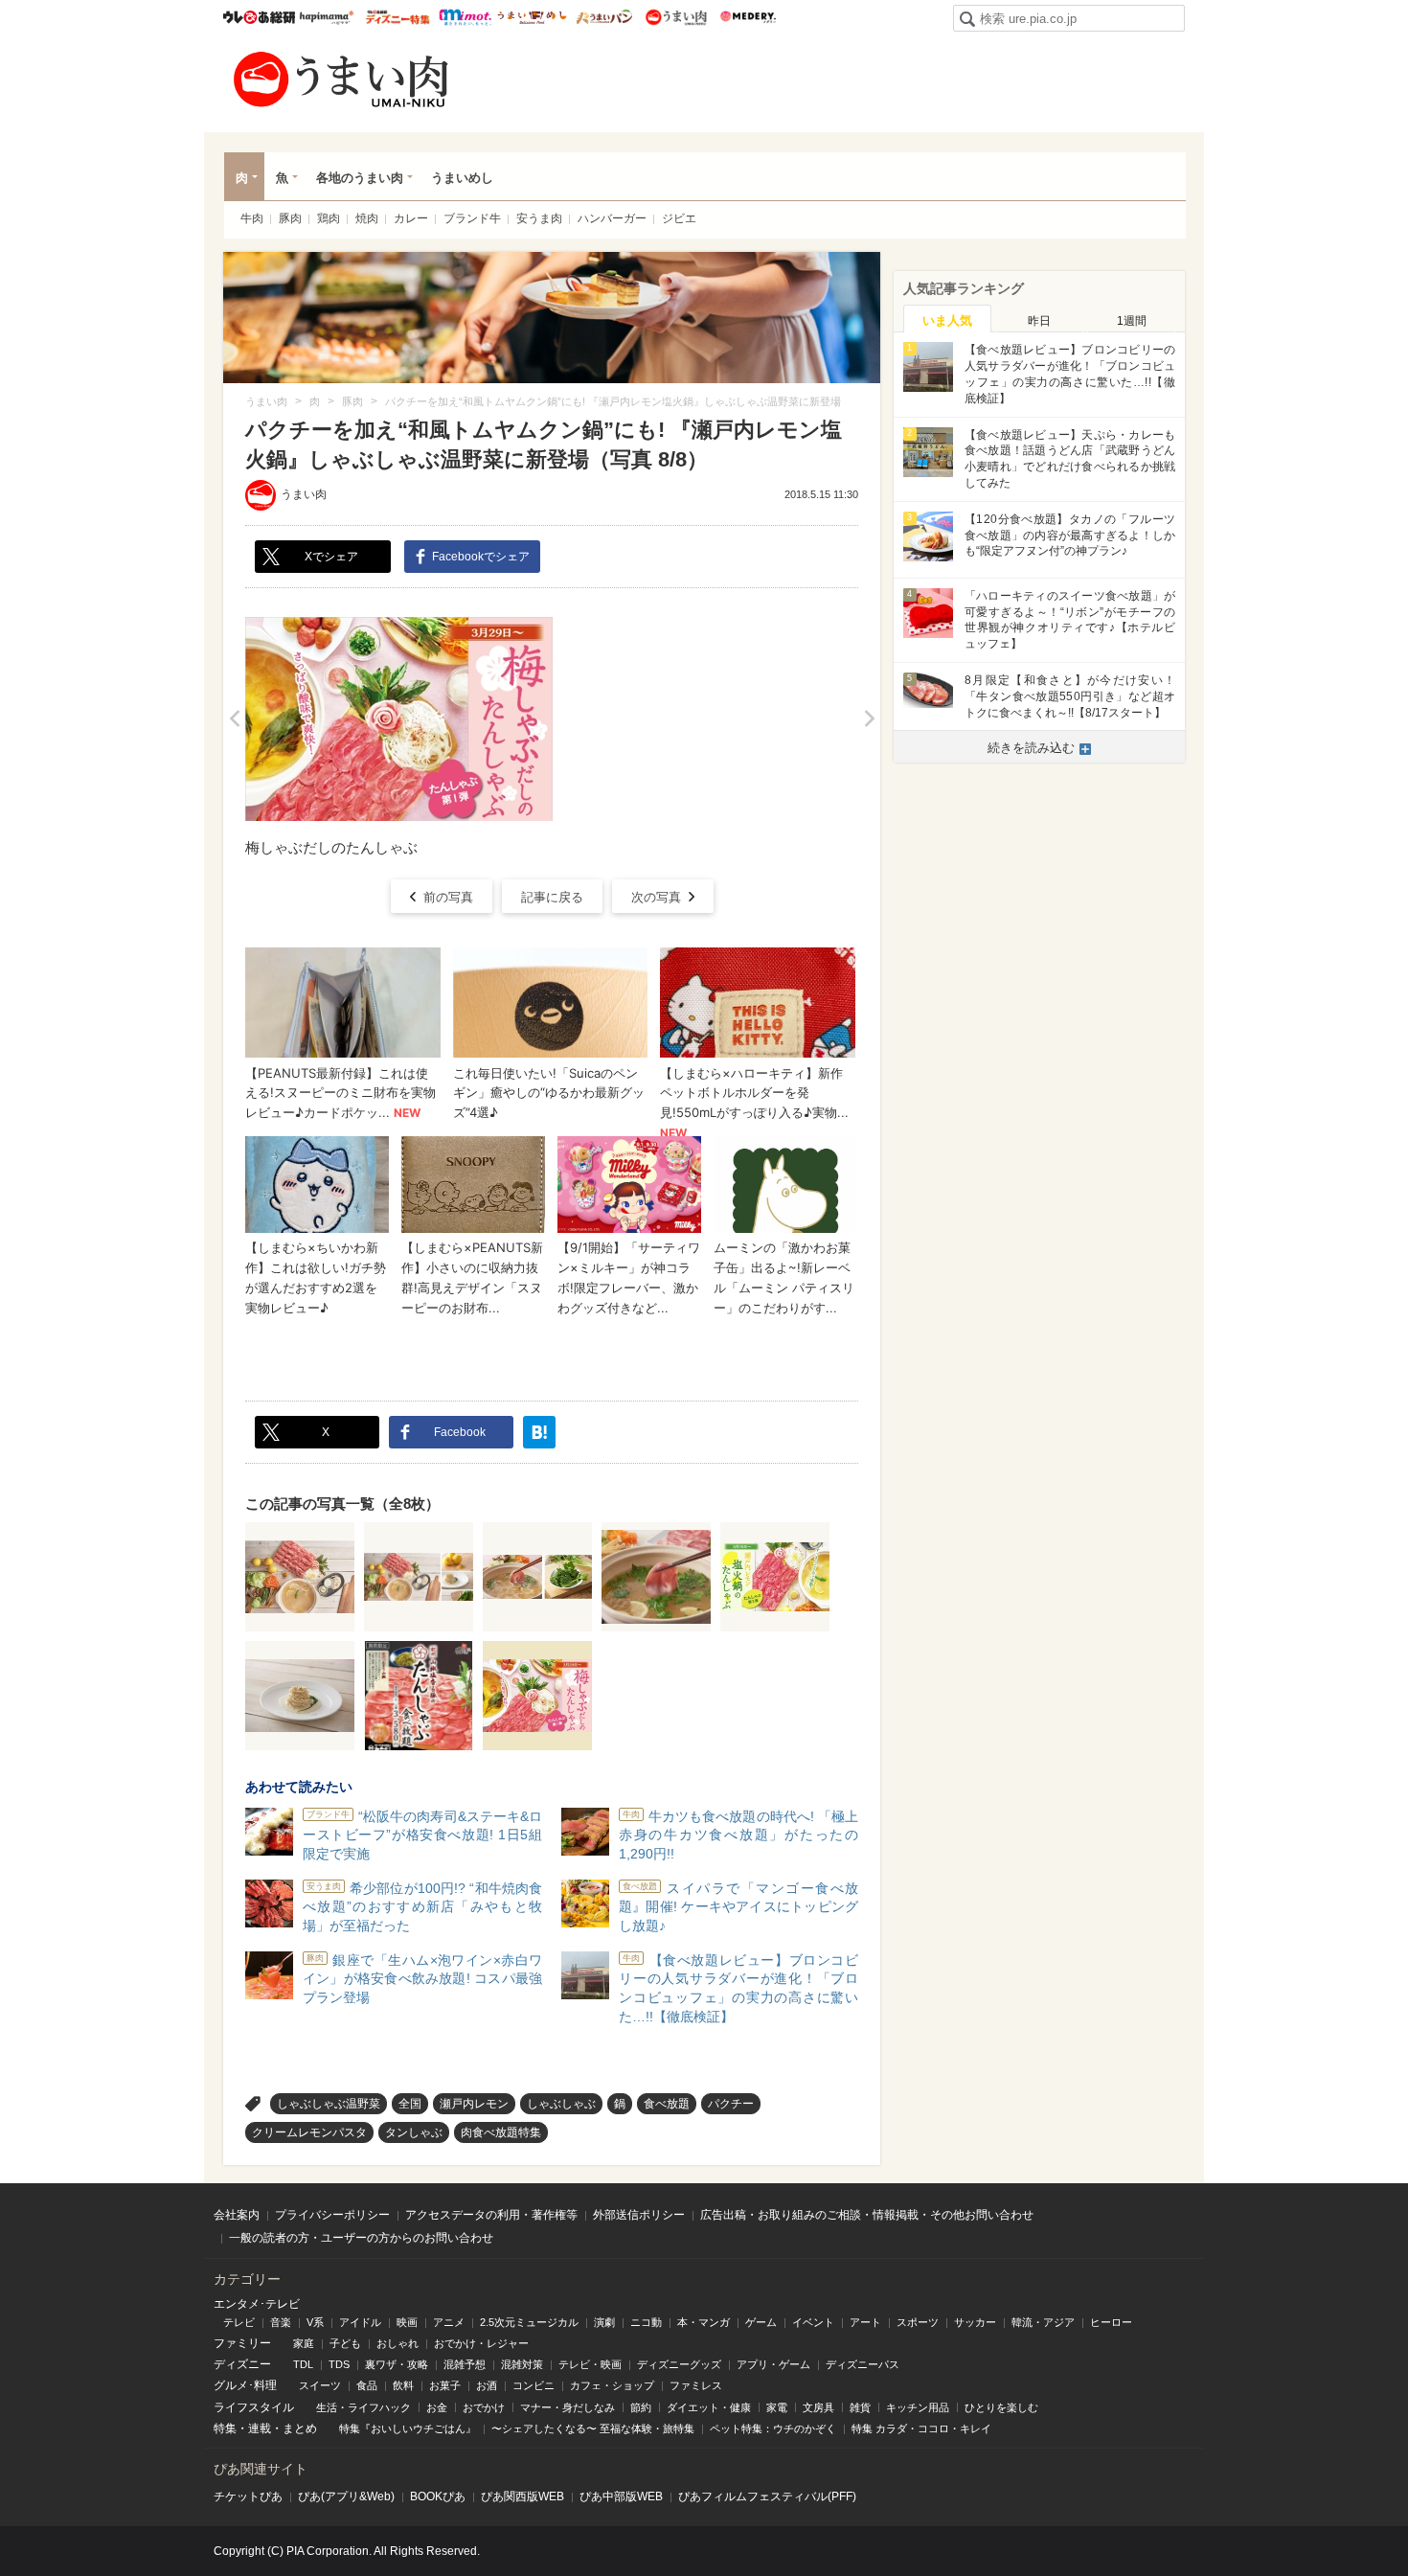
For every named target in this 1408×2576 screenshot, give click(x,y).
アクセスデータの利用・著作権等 (491, 2215)
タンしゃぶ (414, 2132)
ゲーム (761, 2322)
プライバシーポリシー (332, 2215)
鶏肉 (329, 218)
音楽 (281, 2322)
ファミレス (696, 2385)
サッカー (975, 2322)
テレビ (239, 2322)
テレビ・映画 (590, 2364)
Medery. (748, 17)
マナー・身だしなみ (568, 2407)
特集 (225, 2428)
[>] (869, 719)
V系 (315, 2322)
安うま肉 (539, 218)
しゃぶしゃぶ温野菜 (329, 2104)
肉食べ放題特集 (501, 2132)
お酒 (487, 2385)
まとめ (300, 2428)
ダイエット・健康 (709, 2407)
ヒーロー (1111, 2322)
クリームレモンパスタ (309, 2132)
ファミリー (242, 2343)
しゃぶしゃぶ (561, 2104)
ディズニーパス (863, 2364)
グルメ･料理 (245, 2385)
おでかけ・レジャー (481, 2343)
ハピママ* (326, 17)
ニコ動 (646, 2322)
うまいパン (604, 17)
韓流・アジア (1043, 2322)
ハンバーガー (612, 218)
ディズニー (242, 2364)
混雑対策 (522, 2364)
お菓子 (445, 2385)
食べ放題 (667, 2104)
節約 (641, 2407)
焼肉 (367, 218)
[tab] (947, 319)
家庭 (304, 2343)
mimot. (465, 17)
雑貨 (860, 2407)
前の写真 (448, 897)
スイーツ (320, 2385)
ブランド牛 (472, 218)
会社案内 (237, 2215)
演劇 (604, 2322)
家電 (777, 2407)
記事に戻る (552, 897)
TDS (339, 2364)
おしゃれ (397, 2343)
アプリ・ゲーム (773, 2364)
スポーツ (918, 2322)
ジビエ (679, 218)
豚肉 (290, 218)
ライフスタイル (254, 2407)
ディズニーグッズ (679, 2364)
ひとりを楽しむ (1001, 2407)
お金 (437, 2407)
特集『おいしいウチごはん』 (408, 2428)
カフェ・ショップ (612, 2385)
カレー (411, 218)
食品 (367, 2385)
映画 (407, 2322)
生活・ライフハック (363, 2407)
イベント (813, 2322)
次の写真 (656, 897)
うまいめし (532, 17)
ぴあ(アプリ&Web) (346, 2496)
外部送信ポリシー (639, 2215)
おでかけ (484, 2407)
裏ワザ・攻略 (397, 2364)
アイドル (360, 2322)
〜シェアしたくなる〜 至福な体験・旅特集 (593, 2428)
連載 (260, 2428)
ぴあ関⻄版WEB (522, 2496)
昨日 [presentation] (1039, 321)
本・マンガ (704, 2322)
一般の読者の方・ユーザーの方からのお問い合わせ (361, 2238)
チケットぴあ (248, 2496)
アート (865, 2322)
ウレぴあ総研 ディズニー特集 (398, 17)
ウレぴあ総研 (259, 17)
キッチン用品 (918, 2407)
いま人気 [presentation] (947, 320)
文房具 (818, 2407)
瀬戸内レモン (474, 2104)
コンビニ (534, 2385)
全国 (410, 2104)
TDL (303, 2364)
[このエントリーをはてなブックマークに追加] (539, 1432)
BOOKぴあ (438, 2496)
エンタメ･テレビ (257, 2304)
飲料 (403, 2385)
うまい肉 (676, 17)
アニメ (449, 2322)
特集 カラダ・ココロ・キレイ (921, 2428)
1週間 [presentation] (1132, 321)
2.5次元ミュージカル (529, 2322)
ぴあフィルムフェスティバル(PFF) (767, 2496)
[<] (234, 719)
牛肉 (252, 218)
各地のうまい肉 (360, 178)
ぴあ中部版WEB (621, 2496)
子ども (345, 2343)
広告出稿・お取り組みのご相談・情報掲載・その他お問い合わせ (867, 2215)
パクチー (731, 2104)
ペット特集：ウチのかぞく (773, 2428)
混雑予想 (465, 2364)
